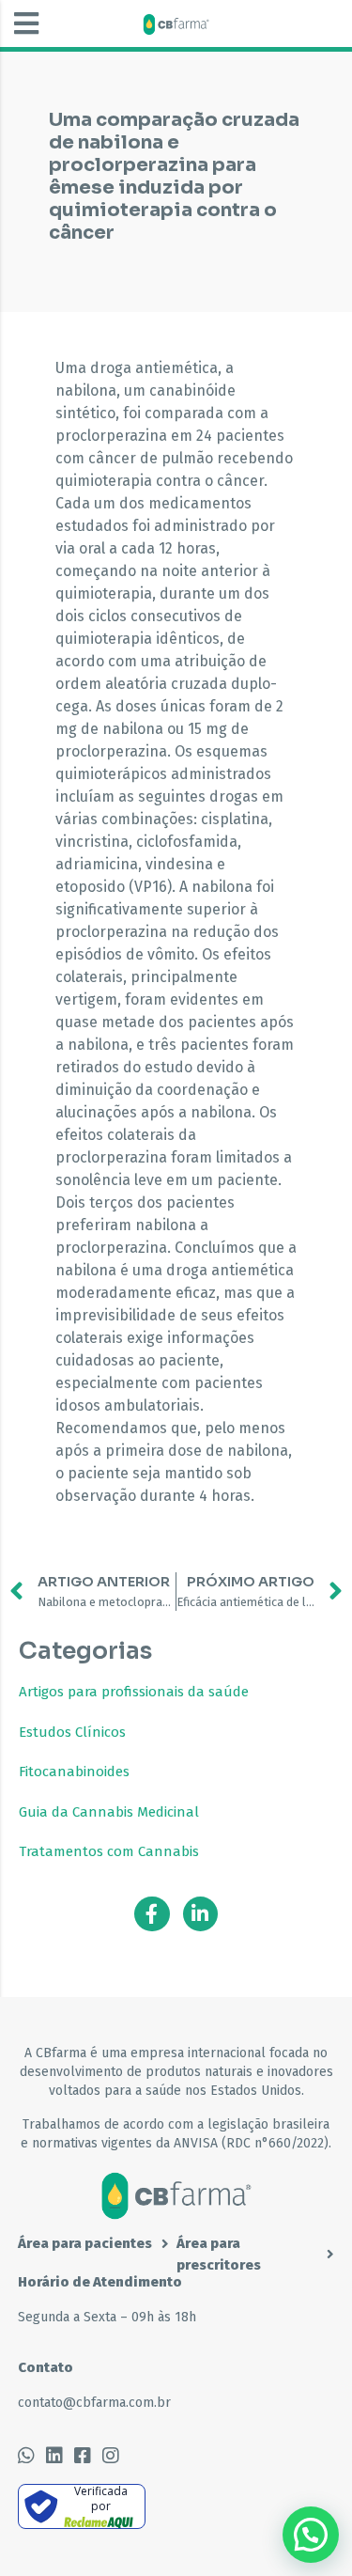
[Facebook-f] (152, 1914)
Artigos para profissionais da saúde (134, 1692)
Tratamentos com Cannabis (109, 1851)
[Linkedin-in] (201, 1914)
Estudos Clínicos (72, 1732)
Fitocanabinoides (74, 1772)
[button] (26, 23)
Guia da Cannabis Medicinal (109, 1812)
